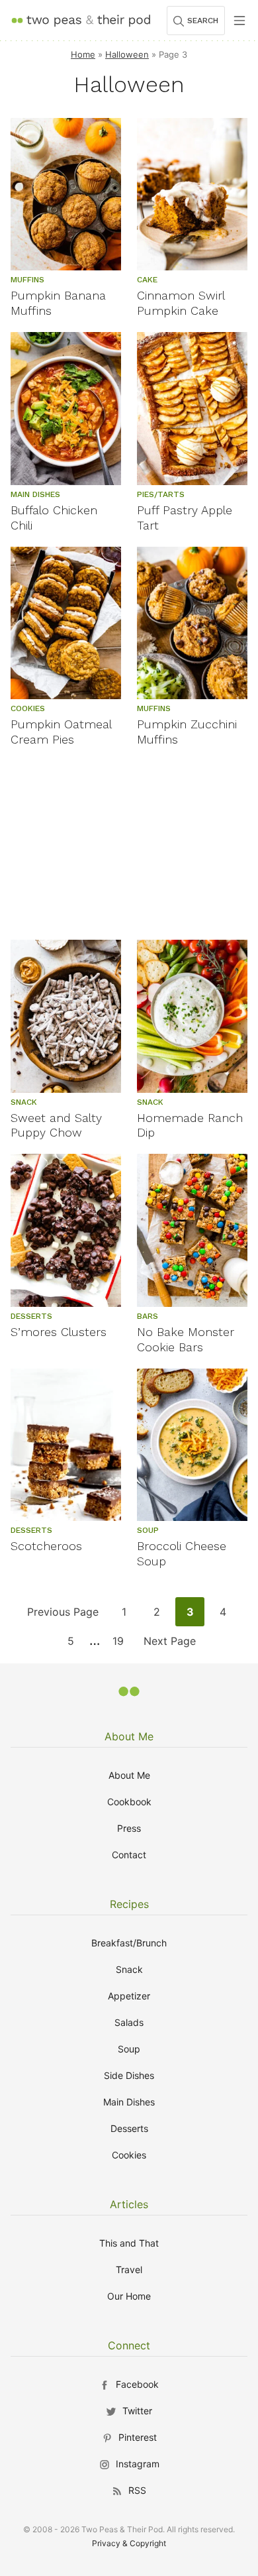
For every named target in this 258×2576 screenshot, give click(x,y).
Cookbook (129, 1802)
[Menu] (239, 21)
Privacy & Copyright (129, 2543)
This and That (129, 2243)
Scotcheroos (46, 1546)
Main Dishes (129, 2102)
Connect (129, 2345)
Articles (129, 2204)
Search (203, 21)
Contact (129, 1855)
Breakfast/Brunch (129, 1943)
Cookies (129, 2155)
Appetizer (129, 1996)
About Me (129, 1736)
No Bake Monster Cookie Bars (186, 1339)
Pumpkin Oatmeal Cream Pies (61, 732)
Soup (129, 2049)
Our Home (129, 2296)
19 (122, 1645)
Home (83, 54)
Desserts (129, 2128)
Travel (129, 2269)
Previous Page (63, 1615)
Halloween (127, 54)
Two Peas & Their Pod (81, 20)
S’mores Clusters (59, 1332)
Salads (129, 2022)
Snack (129, 1969)
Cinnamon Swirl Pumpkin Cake (181, 303)
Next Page (169, 1645)
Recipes (129, 1904)
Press (129, 1828)
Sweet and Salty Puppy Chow (56, 1125)
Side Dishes (129, 2075)
